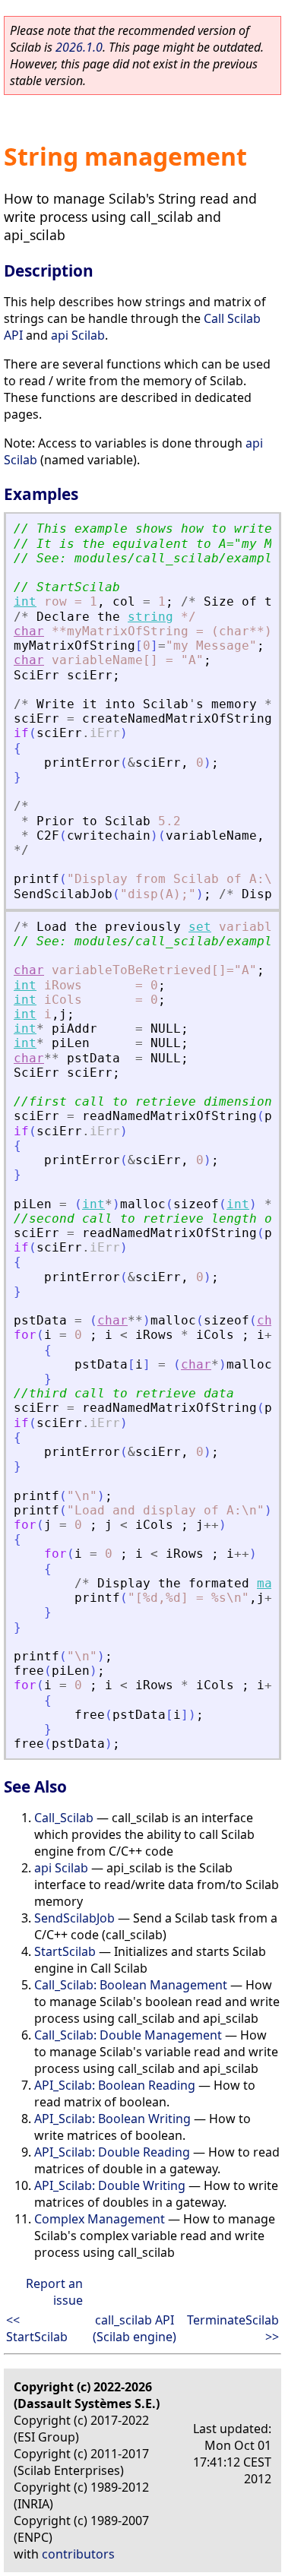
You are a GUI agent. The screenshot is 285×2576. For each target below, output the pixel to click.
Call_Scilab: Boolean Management (131, 1985)
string (150, 617)
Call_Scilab (64, 1818)
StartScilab (65, 1951)
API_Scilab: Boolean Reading (115, 2085)
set (200, 927)
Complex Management (100, 2219)
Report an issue (54, 2292)
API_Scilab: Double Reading (112, 2152)
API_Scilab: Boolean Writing (112, 2119)
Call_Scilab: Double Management (128, 2035)
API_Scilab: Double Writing (110, 2185)
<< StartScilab (37, 2328)
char (29, 631)
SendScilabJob (74, 1918)
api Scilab (78, 335)
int (25, 601)
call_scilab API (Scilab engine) (135, 2328)
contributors (78, 2554)
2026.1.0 (79, 47)
